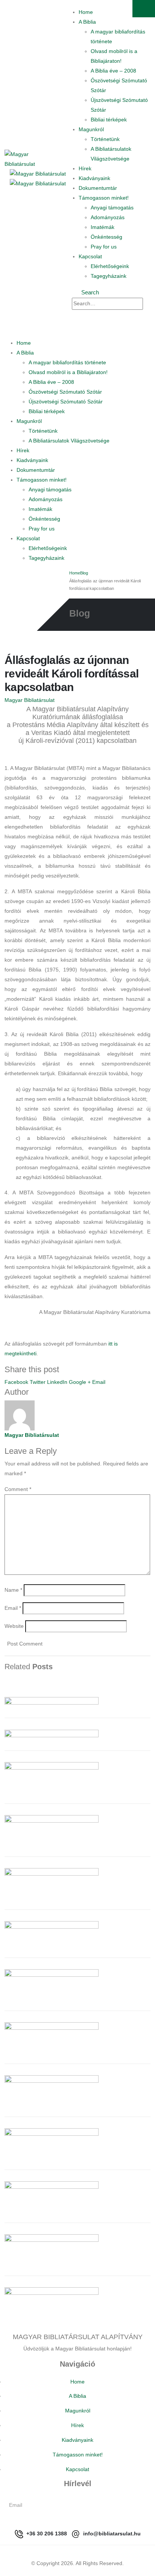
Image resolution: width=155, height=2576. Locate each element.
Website (14, 1626)
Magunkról (91, 129)
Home (86, 12)
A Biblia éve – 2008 (113, 71)
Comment (18, 1489)
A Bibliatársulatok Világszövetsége (69, 441)
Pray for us (104, 247)
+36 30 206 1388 (46, 2534)
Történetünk (105, 139)
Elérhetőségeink (110, 266)
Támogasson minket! (104, 198)
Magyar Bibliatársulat (30, 700)
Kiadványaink (94, 178)
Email (99, 1382)
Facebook (16, 1382)
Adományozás (108, 217)
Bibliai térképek (109, 120)
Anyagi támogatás (112, 208)
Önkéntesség (106, 237)
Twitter (38, 1382)
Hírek (85, 168)
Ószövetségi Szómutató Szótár (65, 392)
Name (13, 1590)
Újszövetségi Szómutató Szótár (66, 402)
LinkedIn (57, 1382)
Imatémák (103, 227)
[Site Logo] (21, 159)
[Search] (78, 315)
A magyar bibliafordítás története (67, 362)
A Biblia (87, 22)
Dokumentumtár (98, 188)
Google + (80, 1382)
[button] (86, 292)
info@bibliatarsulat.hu (111, 2534)
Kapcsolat (90, 256)
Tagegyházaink (109, 276)
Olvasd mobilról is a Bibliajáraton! (68, 372)
